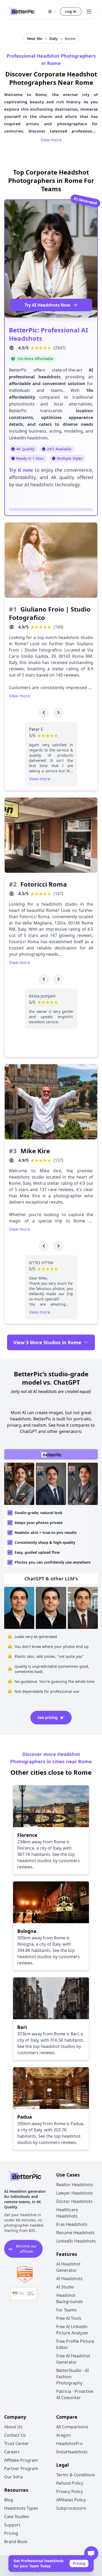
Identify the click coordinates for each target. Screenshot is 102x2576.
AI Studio (65, 2287)
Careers (12, 2452)
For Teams (66, 2310)
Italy (53, 38)
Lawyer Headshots (75, 2193)
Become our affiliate (26, 2249)
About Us (13, 2427)
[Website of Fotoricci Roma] (12, 894)
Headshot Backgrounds (69, 2298)
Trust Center (16, 2443)
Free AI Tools (69, 2318)
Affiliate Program (21, 2460)
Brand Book (16, 2542)
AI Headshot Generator (68, 2267)
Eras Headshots (72, 2224)
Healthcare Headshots (67, 2213)
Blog (9, 2500)
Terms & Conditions (76, 2475)
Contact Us (15, 2435)
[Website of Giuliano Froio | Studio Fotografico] (12, 627)
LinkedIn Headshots (76, 2241)
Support (12, 2525)
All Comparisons (72, 2427)
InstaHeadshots (72, 2452)
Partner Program (21, 2469)
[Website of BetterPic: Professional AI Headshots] (12, 348)
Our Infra (13, 2477)
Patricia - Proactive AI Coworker (75, 2394)
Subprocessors (71, 2508)
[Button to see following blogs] (58, 713)
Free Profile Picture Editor (75, 2344)
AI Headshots (69, 2279)
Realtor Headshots (75, 2185)
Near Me (35, 38)
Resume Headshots (75, 2233)
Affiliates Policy (71, 2500)
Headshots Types (21, 2508)
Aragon (64, 2435)
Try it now (21, 470)
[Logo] (22, 11)
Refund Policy (70, 2483)
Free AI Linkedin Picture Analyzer (72, 2330)
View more (51, 140)
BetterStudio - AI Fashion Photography (72, 2377)
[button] (52, 11)
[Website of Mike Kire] (12, 1160)
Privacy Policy (70, 2491)
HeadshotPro (69, 2443)
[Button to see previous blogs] (44, 713)
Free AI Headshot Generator (73, 2359)
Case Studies (17, 2517)
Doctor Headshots (74, 2201)
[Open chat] (91, 2553)
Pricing (79, 2563)
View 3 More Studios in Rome (47, 1342)
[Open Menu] (89, 11)
